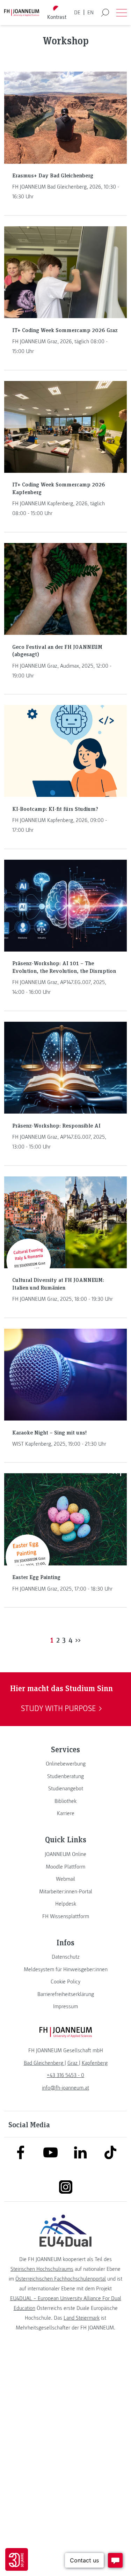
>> (78, 1640)
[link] (65, 1764)
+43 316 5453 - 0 (65, 2075)
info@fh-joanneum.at (65, 2088)
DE (77, 13)
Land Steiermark (82, 2318)
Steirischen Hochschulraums (42, 2269)
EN (90, 13)
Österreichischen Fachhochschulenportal (61, 2279)
